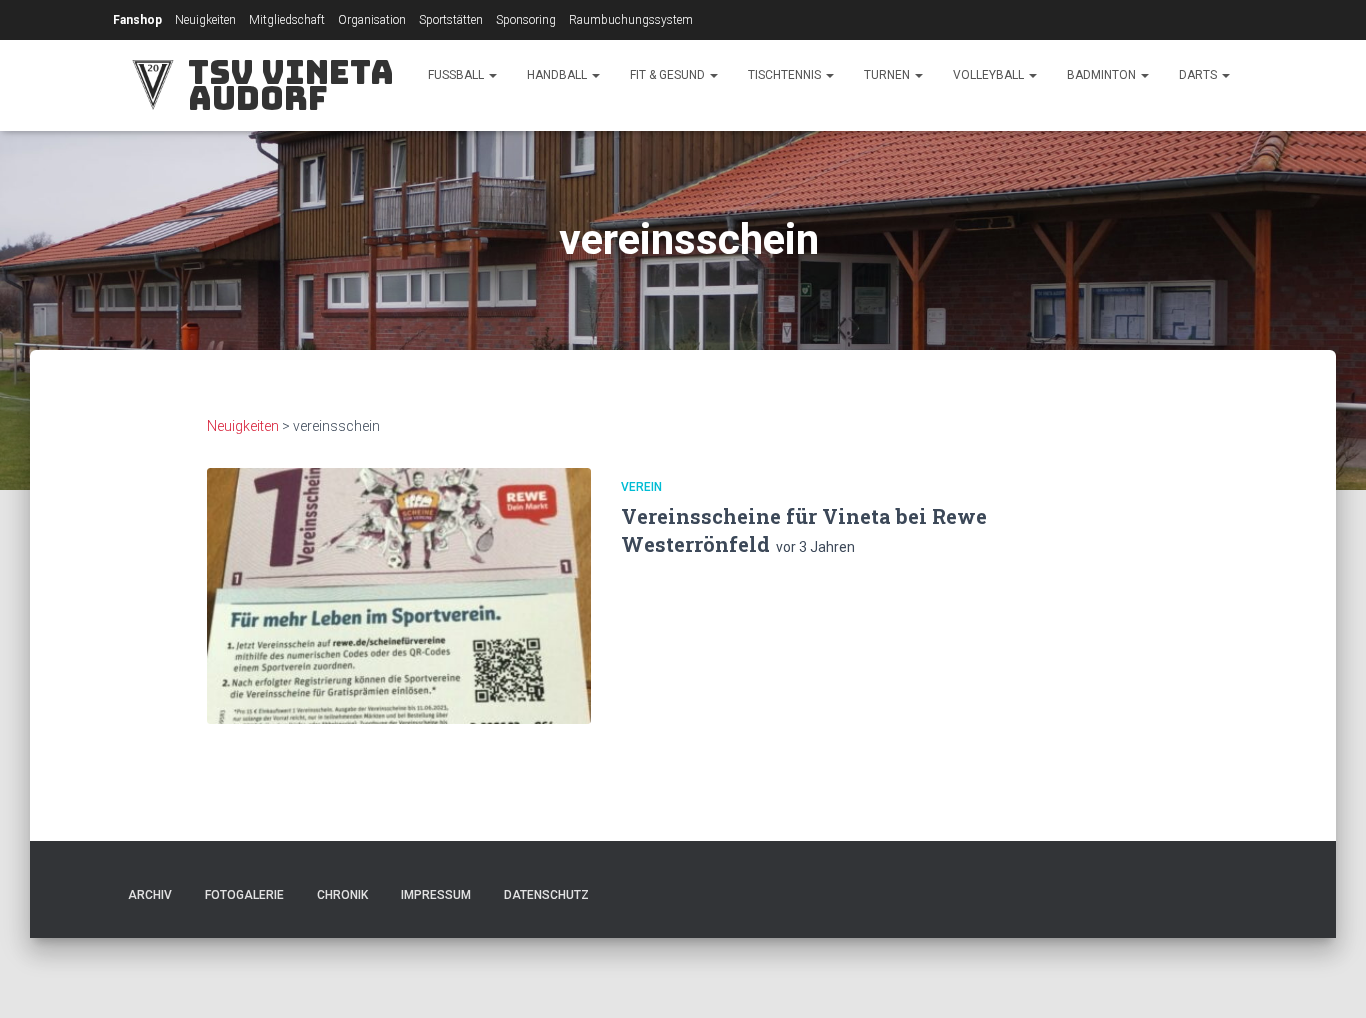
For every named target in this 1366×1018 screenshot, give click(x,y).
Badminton (1103, 75)
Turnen (888, 75)
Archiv (150, 895)
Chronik (342, 895)
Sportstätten (451, 20)
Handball (558, 75)
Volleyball (990, 75)
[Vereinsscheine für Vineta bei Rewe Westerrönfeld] (399, 596)
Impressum (436, 895)
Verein (641, 487)
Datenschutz (546, 895)
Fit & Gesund (669, 75)
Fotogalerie (244, 895)
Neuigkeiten (205, 20)
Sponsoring (526, 20)
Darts (1199, 75)
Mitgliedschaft (287, 20)
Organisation (372, 20)
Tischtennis (786, 75)
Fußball (457, 75)
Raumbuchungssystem (631, 20)
